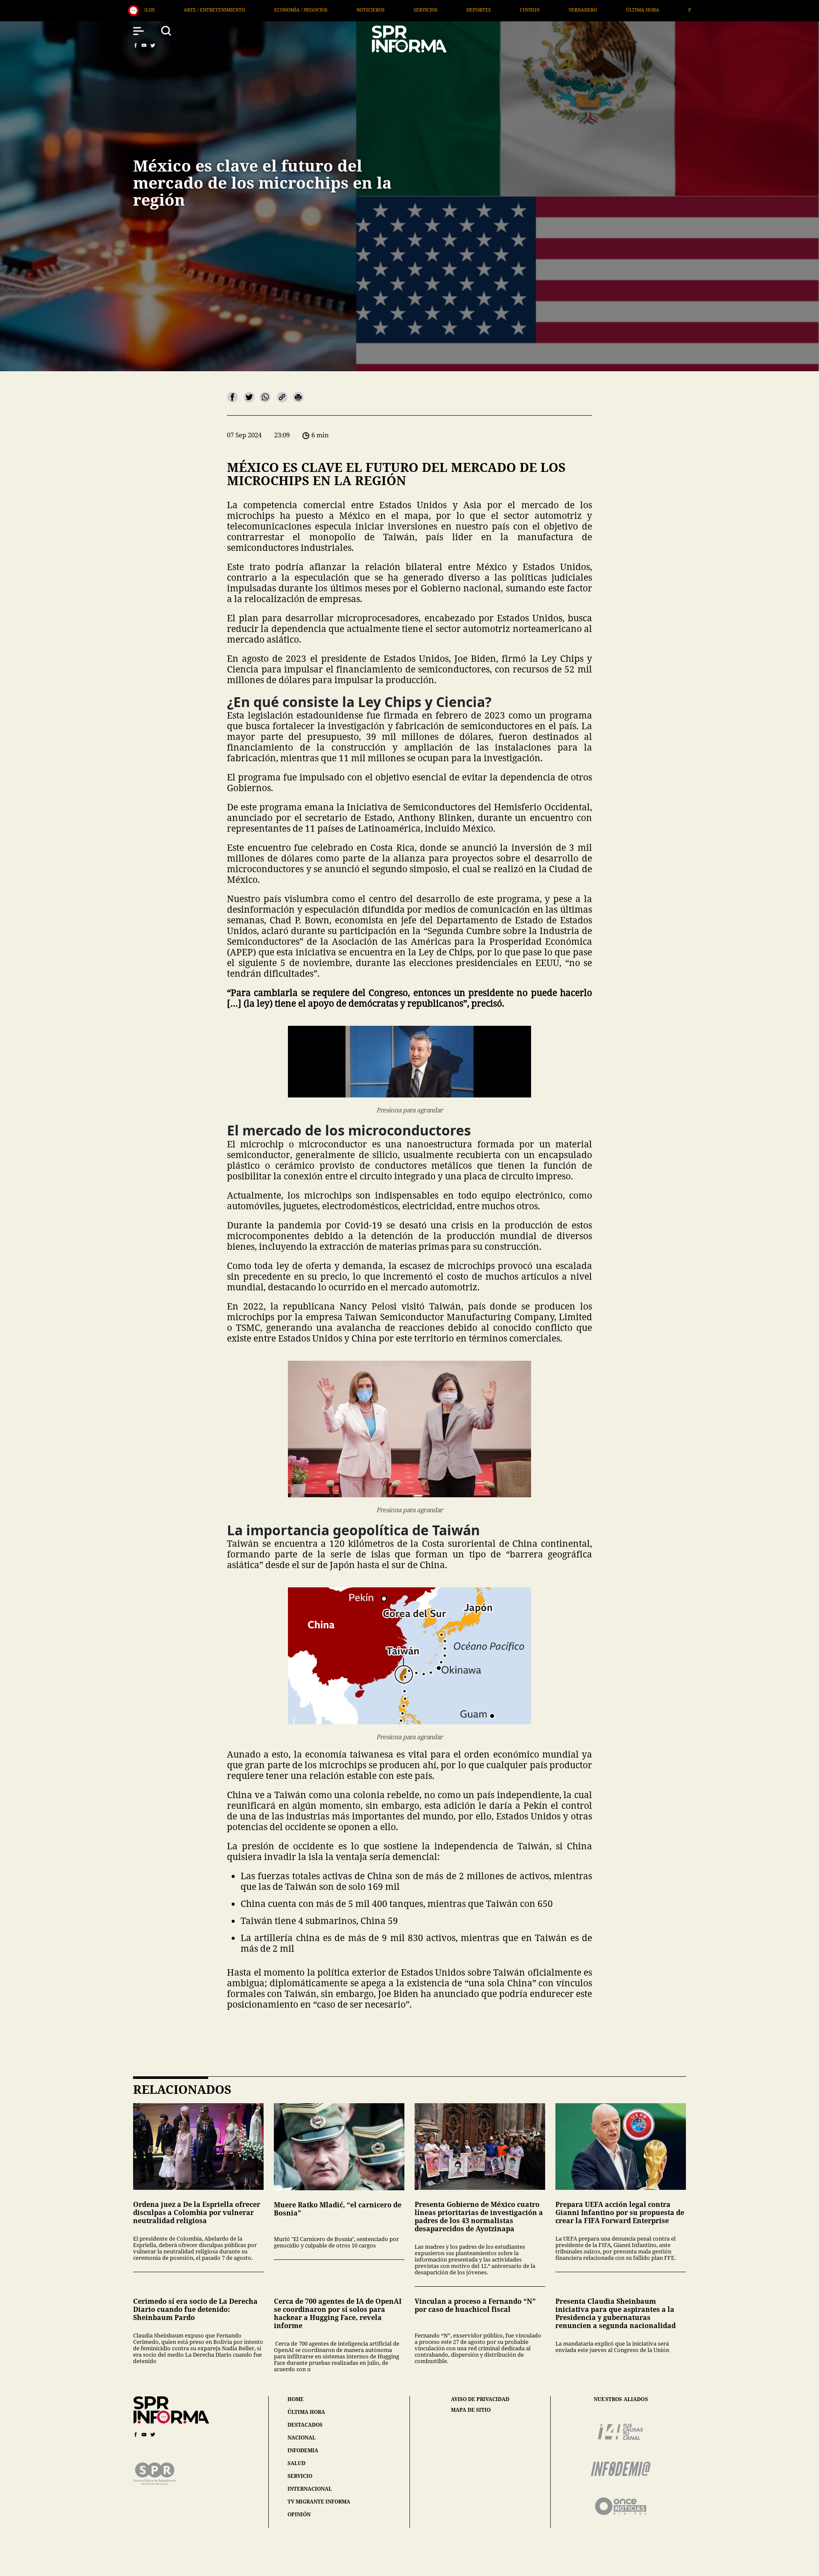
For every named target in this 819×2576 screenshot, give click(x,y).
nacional (302, 2438)
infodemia (303, 2450)
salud (296, 2463)
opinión (299, 2514)
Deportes (257, 10)
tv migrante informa (319, 2502)
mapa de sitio (471, 2410)
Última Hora (421, 10)
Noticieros (149, 10)
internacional (310, 2489)
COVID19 (308, 10)
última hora (306, 2412)
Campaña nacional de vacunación (655, 10)
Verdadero (361, 10)
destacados (305, 2425)
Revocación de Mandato (549, 10)
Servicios (204, 10)
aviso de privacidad (480, 2399)
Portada (478, 10)
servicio (300, 2476)
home (296, 2399)
